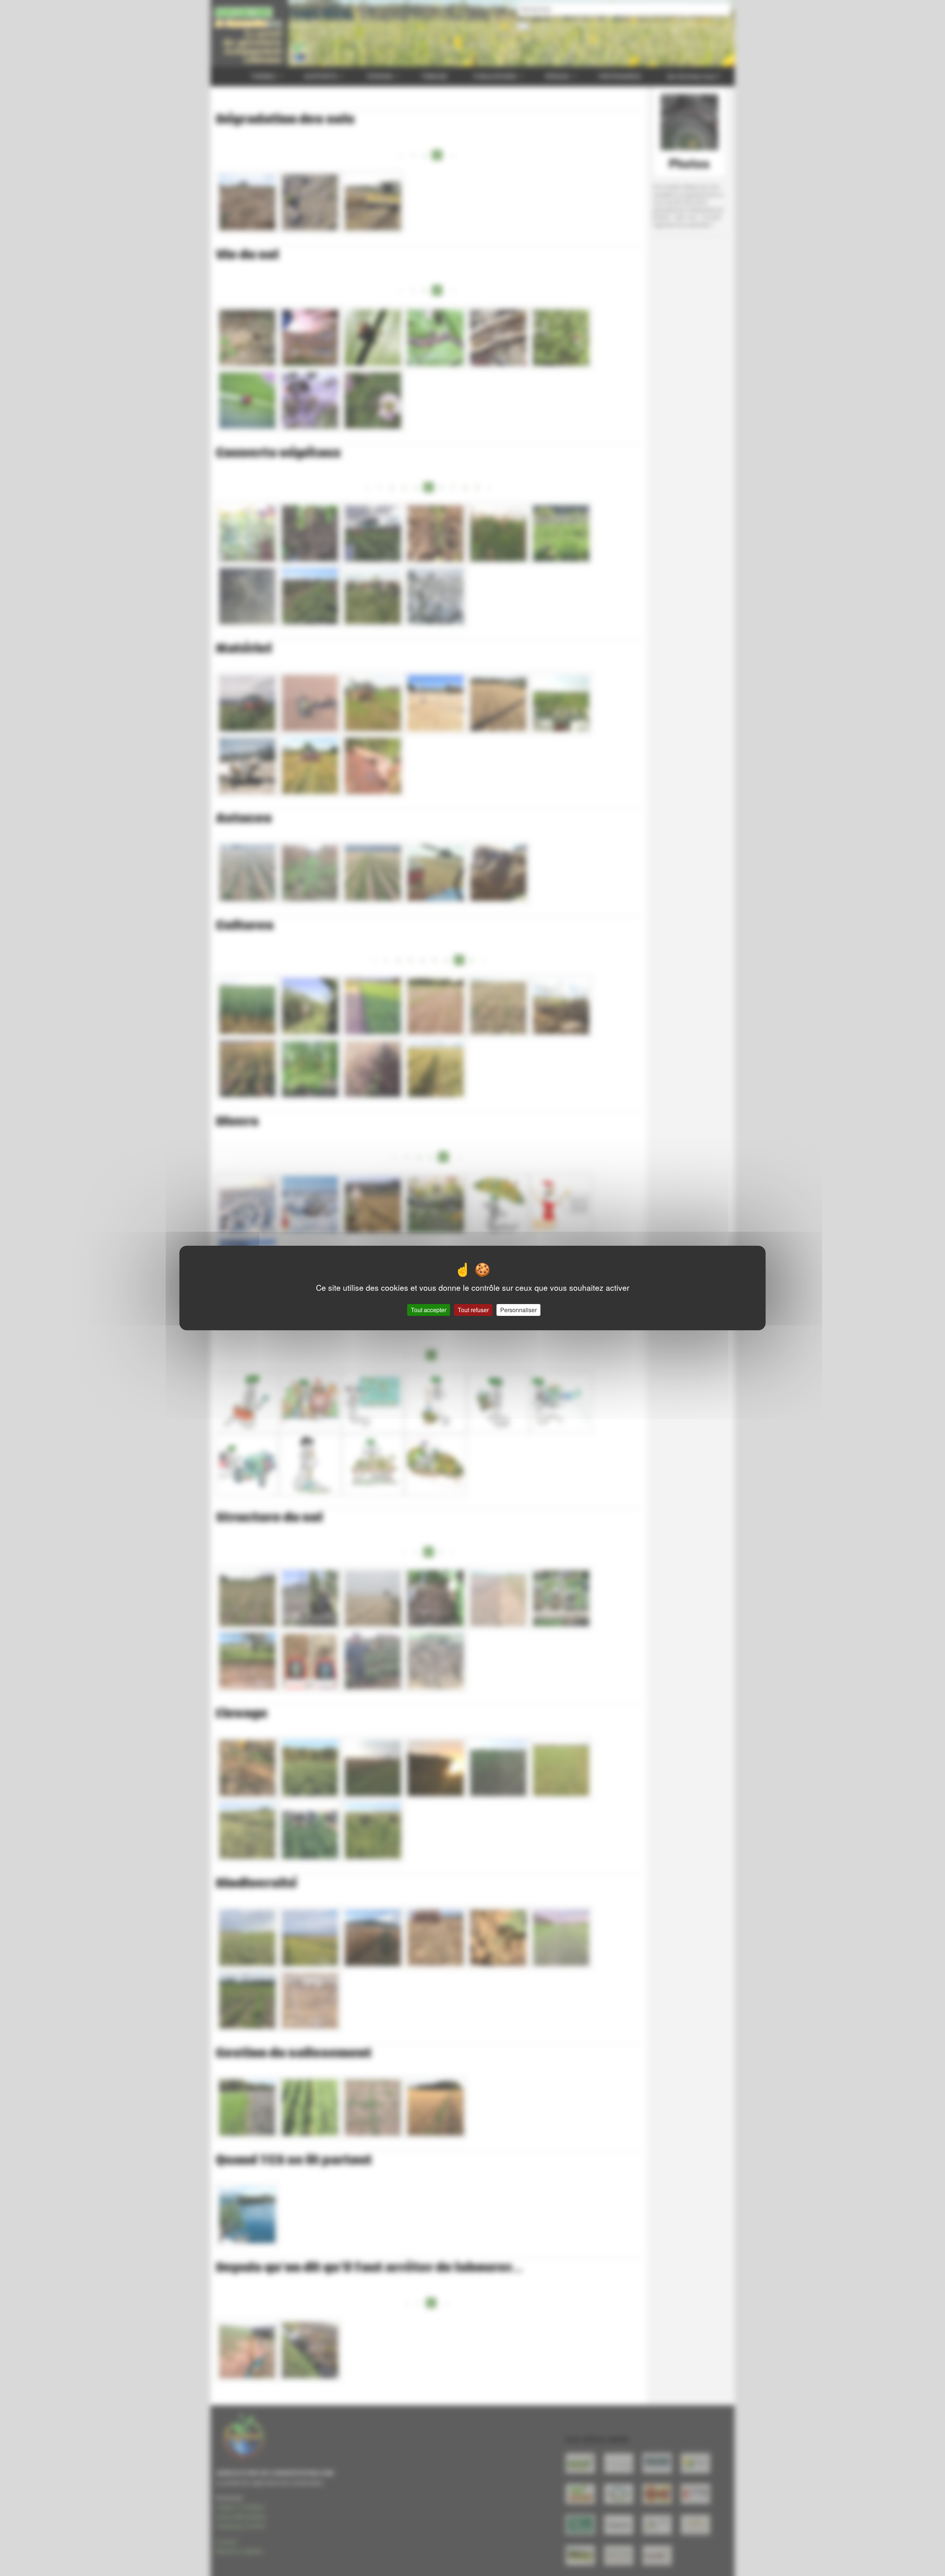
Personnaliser (518, 1310)
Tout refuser (473, 1310)
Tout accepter (429, 1310)
